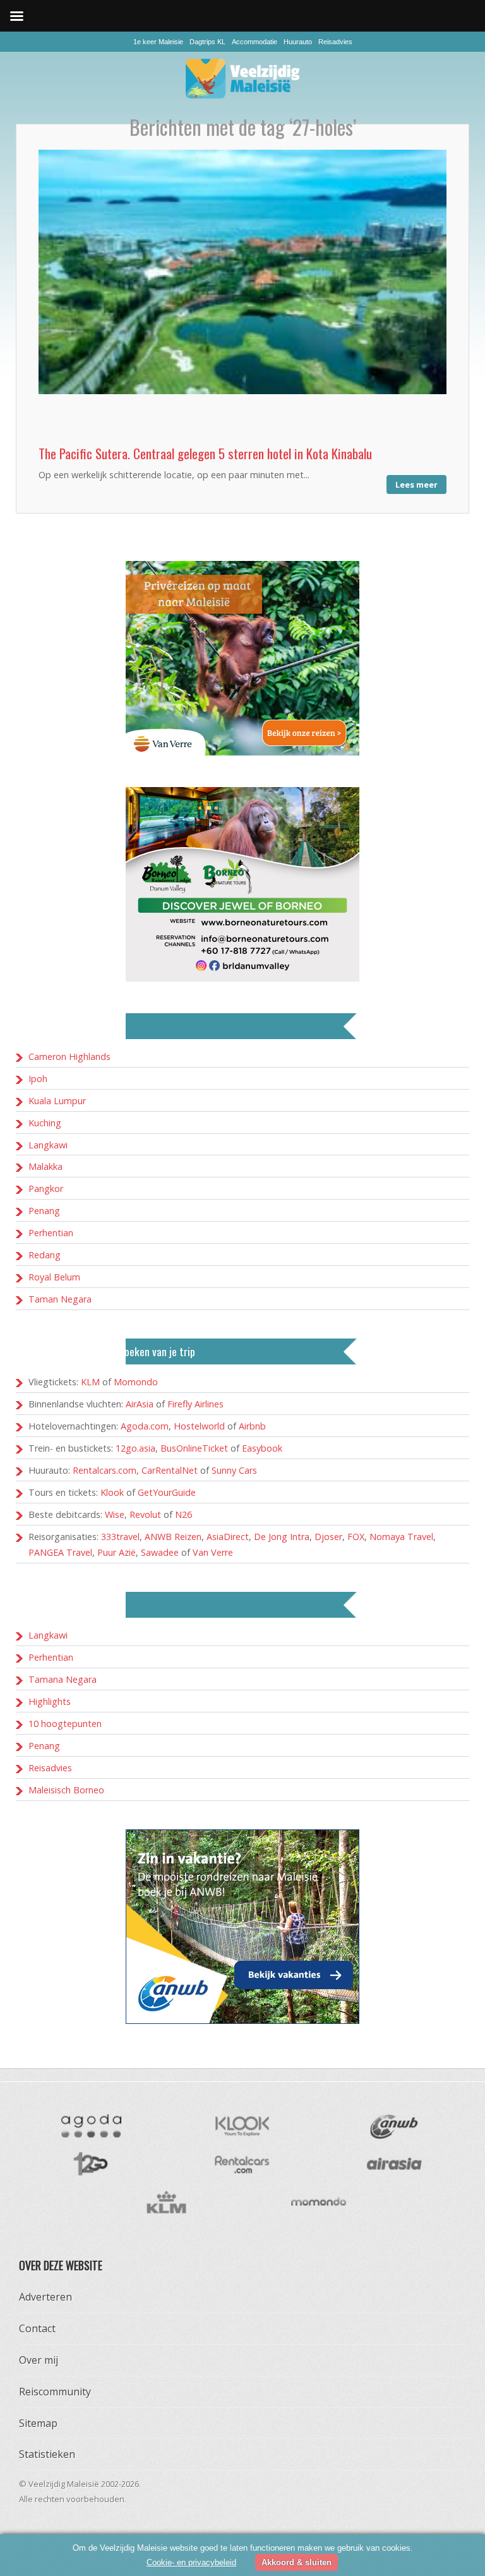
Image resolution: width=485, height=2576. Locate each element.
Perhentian (51, 1233)
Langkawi (48, 1145)
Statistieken (47, 2454)
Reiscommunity (55, 2392)
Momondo (136, 1382)
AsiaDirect (228, 1537)
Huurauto (298, 42)
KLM (90, 1382)
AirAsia (140, 1404)
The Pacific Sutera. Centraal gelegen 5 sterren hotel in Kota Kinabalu (205, 453)
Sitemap (38, 2423)
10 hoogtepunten (65, 1724)
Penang (44, 1211)
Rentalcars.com (105, 1470)
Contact (37, 2328)
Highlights (50, 1701)
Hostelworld (199, 1426)
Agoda (90, 2126)
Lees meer (416, 485)
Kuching (45, 1123)
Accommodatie (254, 42)
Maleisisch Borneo (66, 1790)
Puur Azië (117, 1552)
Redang (45, 1255)
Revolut (145, 1514)
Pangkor (46, 1189)
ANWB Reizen (173, 1537)
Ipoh (38, 1079)
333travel (120, 1537)
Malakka (45, 1166)
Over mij (39, 2360)
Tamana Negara (63, 1679)
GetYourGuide (167, 1492)
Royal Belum (54, 1277)
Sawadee (160, 1552)
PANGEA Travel (60, 1552)
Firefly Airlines (195, 1404)
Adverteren (45, 2297)
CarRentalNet (170, 1470)
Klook (112, 1492)
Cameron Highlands (69, 1056)
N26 (183, 1514)
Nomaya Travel (401, 1537)
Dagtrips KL (207, 42)
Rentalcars (242, 2164)
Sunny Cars (234, 1470)
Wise (115, 1514)
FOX (356, 1537)
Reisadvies (335, 42)
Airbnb (252, 1426)
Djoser (328, 1537)
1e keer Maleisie (158, 42)
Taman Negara (60, 1299)
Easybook (262, 1448)
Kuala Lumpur (57, 1101)
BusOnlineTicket (194, 1448)
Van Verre (213, 1552)
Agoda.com (145, 1426)
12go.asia (135, 1448)
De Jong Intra (282, 1537)
